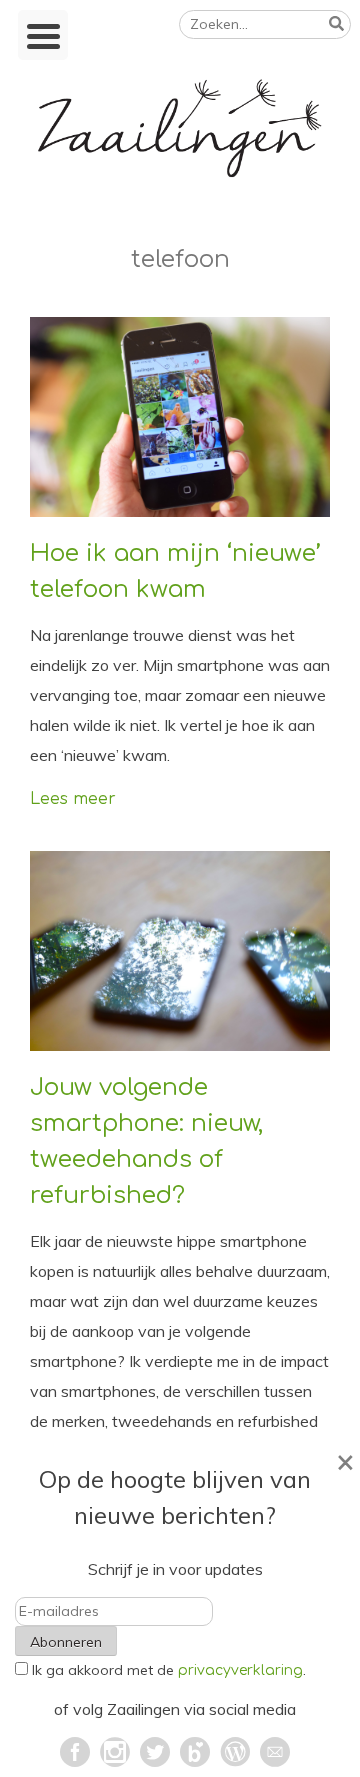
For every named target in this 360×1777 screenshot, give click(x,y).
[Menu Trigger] (43, 35)
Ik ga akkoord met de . (169, 1670)
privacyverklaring (240, 1670)
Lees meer (73, 799)
